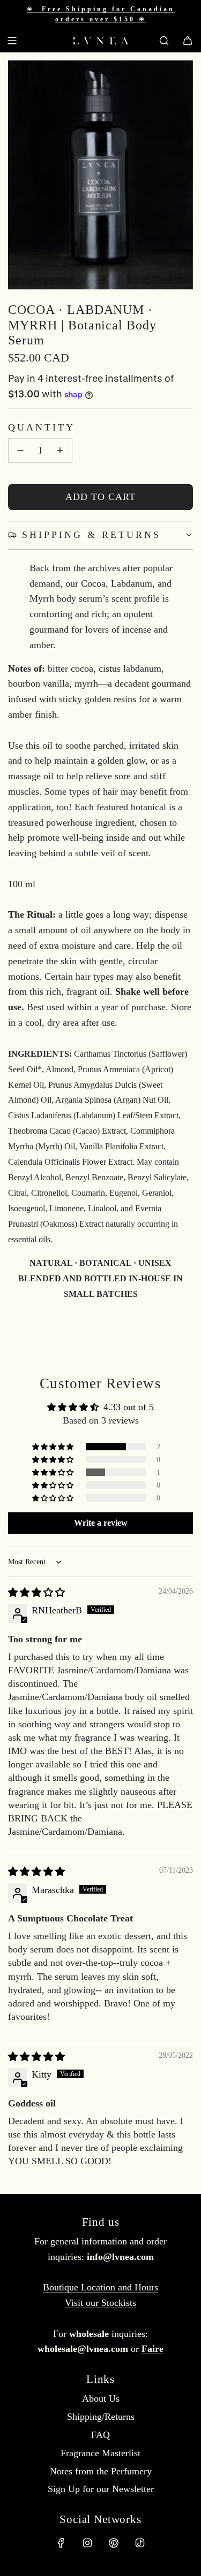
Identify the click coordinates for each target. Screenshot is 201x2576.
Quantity (42, 427)
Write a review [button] (101, 1523)
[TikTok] (140, 2543)
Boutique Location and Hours (100, 2287)
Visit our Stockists (100, 2303)
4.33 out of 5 (129, 1407)
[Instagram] (87, 2543)
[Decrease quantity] (20, 450)
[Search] (164, 41)
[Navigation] (12, 41)
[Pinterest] (114, 2543)
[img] (36, 1593)
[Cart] (188, 41)
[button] (54, 1447)
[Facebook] (61, 2543)
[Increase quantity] (60, 450)
